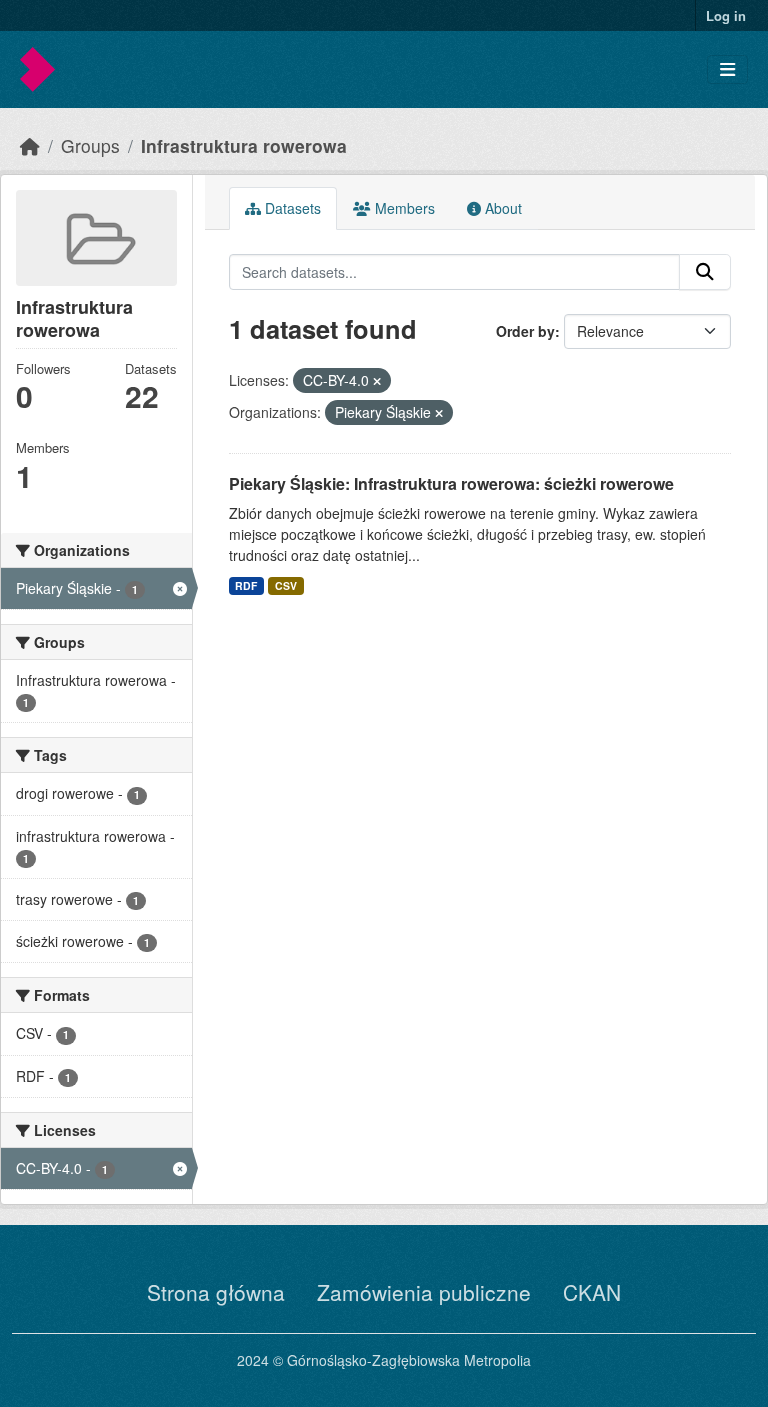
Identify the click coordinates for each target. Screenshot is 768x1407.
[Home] (30, 145)
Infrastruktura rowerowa (244, 145)
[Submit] (705, 272)
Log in (726, 15)
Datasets (291, 208)
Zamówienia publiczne (424, 1292)
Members (403, 208)
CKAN (592, 1292)
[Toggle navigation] (727, 69)
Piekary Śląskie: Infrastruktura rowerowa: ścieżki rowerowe (451, 483)
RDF (246, 585)
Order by (525, 331)
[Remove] (377, 381)
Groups (90, 145)
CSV (286, 585)
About (501, 208)
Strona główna (216, 1292)
